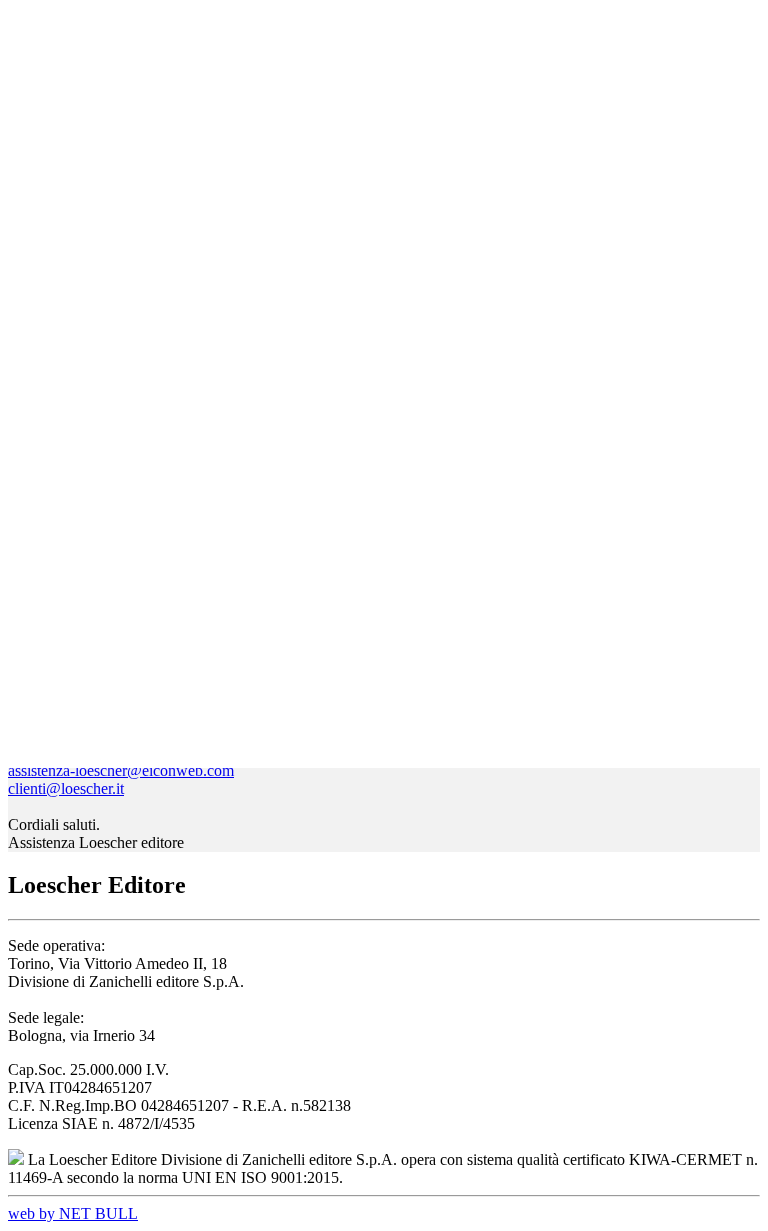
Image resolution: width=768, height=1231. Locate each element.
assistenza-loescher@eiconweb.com (121, 770)
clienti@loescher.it (66, 788)
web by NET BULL (73, 1213)
